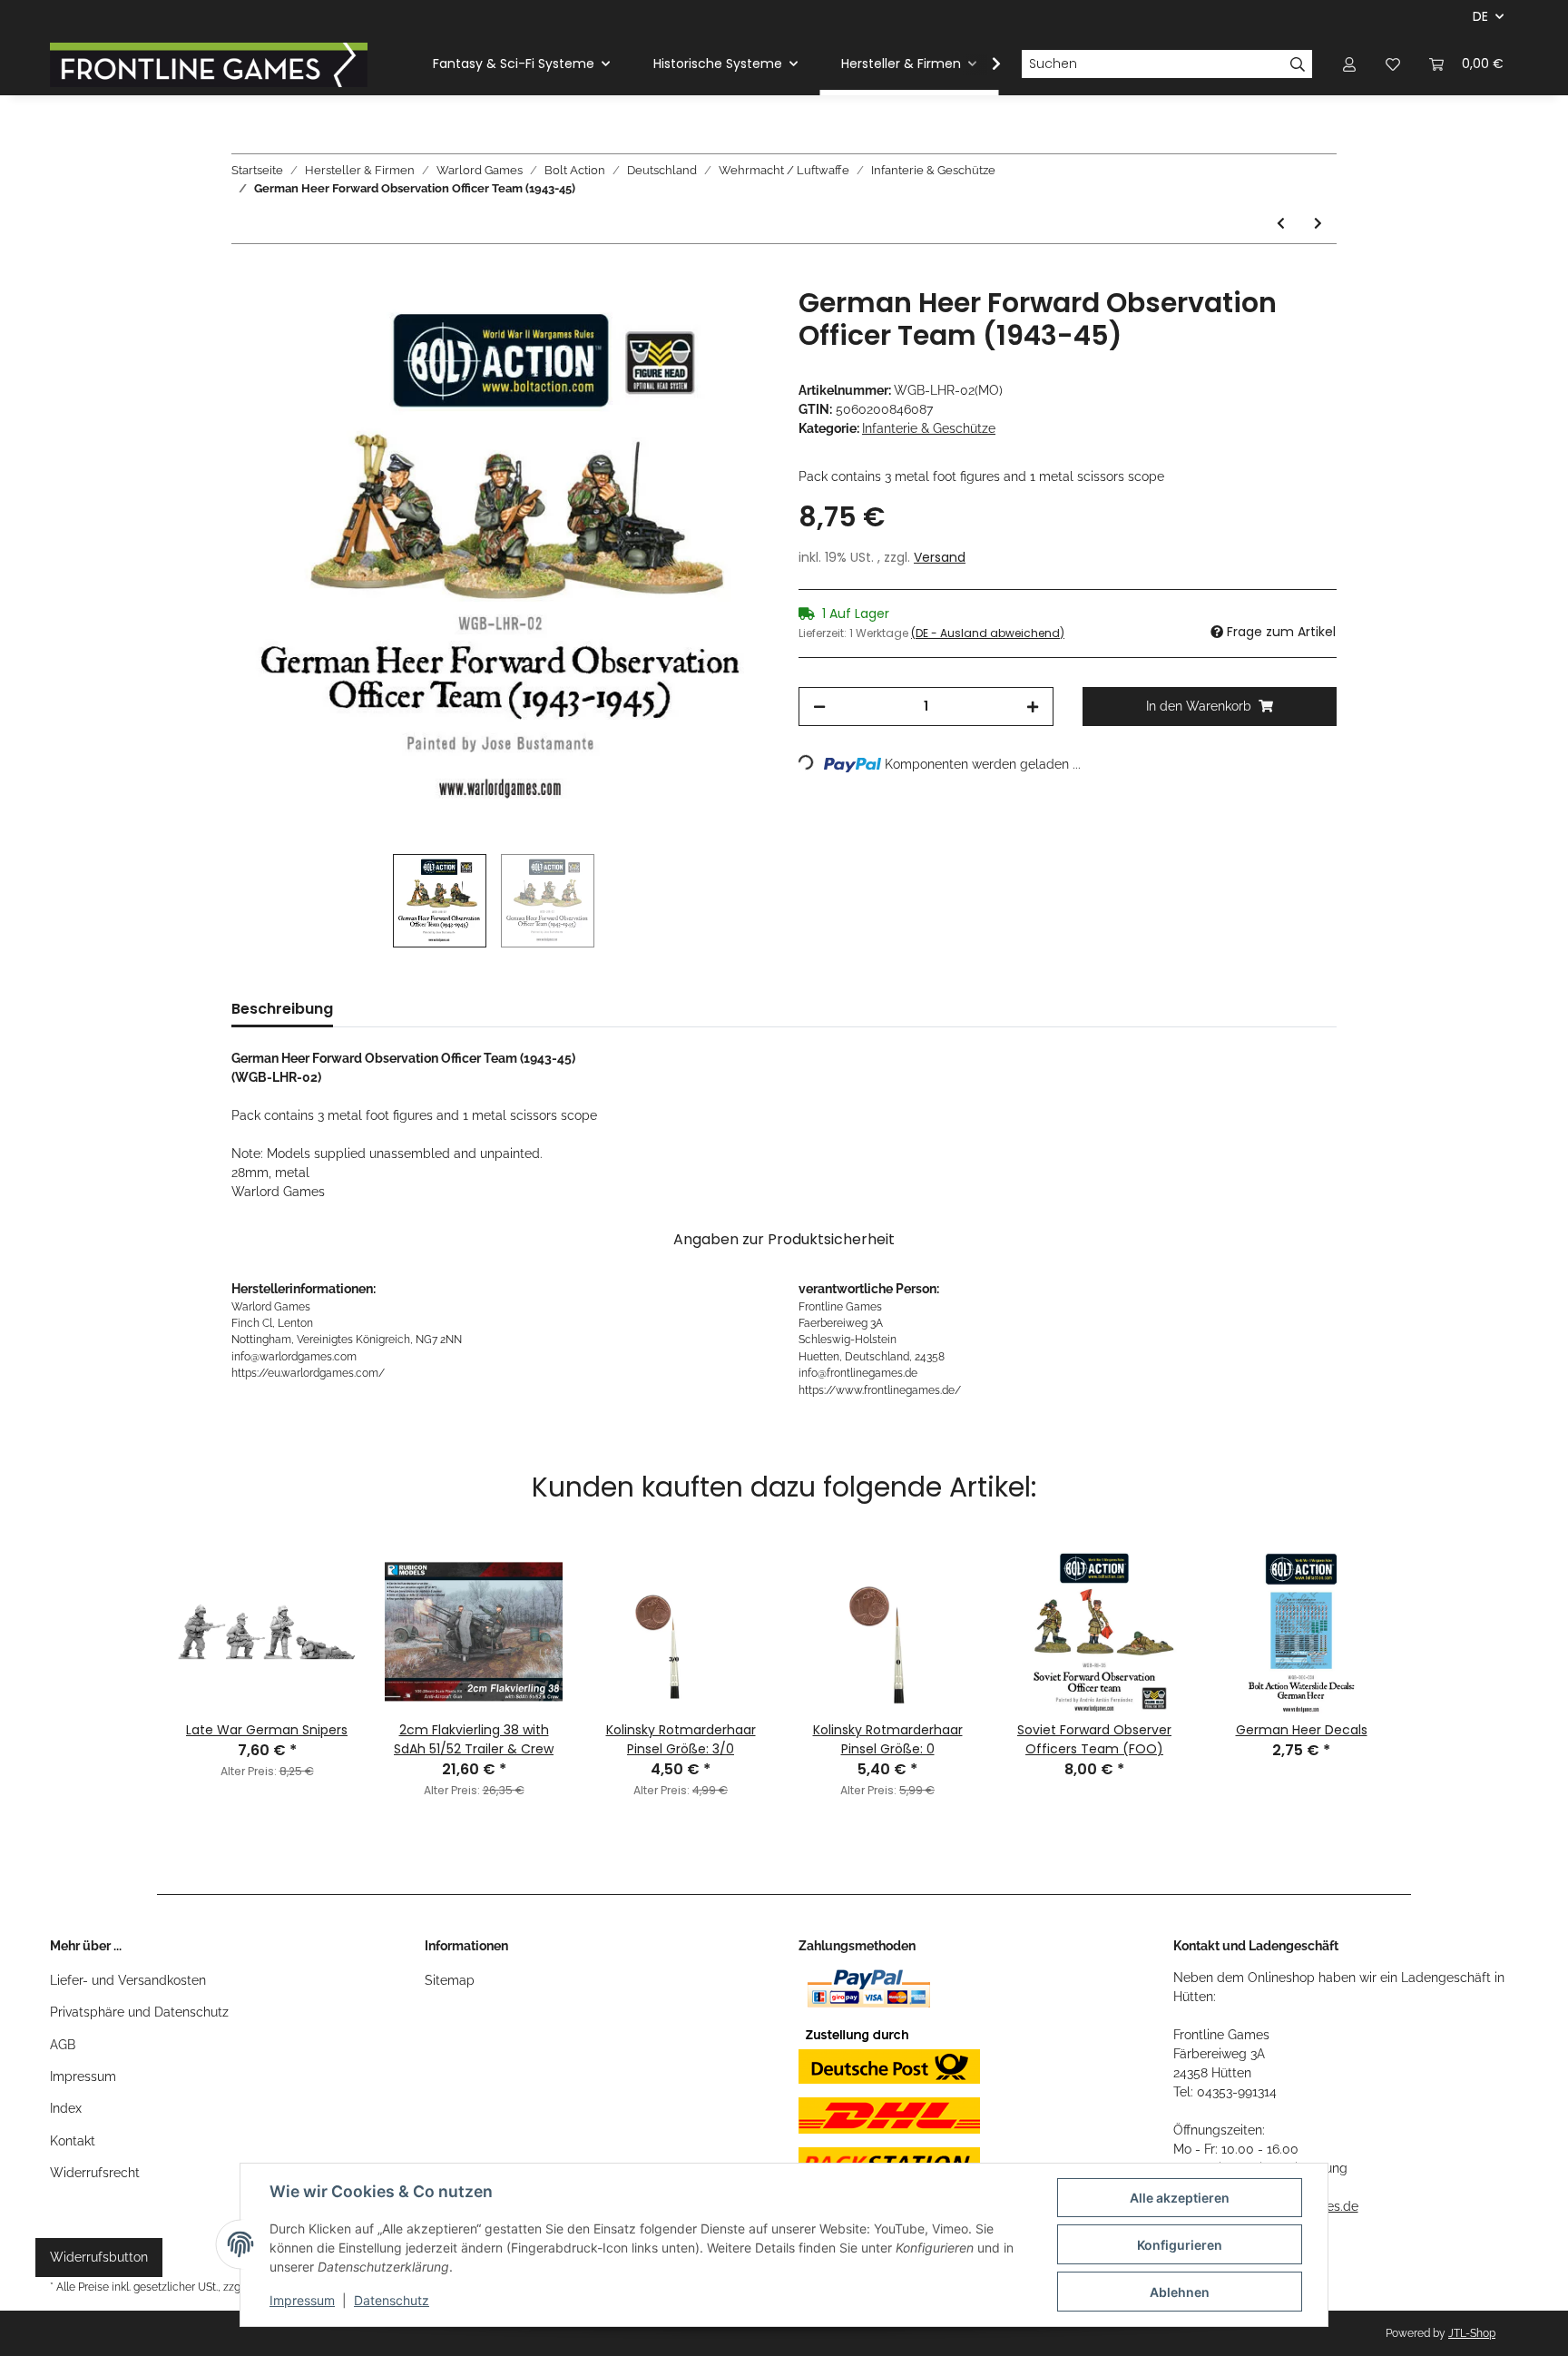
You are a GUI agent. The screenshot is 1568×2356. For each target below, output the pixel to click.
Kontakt (73, 2141)
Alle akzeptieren (1180, 2198)
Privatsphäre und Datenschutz (139, 2012)
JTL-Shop (1472, 2333)
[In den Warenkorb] (246, 277)
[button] (1349, 64)
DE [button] (1480, 16)
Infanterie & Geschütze (929, 428)
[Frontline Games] (209, 64)
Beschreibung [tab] (282, 1009)
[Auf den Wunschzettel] (731, 321)
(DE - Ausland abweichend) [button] (988, 633)
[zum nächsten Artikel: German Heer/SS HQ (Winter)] (1318, 224)
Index (66, 2108)
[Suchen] (1298, 64)
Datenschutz (392, 2300)
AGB (63, 2045)
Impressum (83, 2076)
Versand (940, 557)
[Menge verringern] (819, 707)
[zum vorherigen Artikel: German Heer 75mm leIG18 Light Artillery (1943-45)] (1281, 224)
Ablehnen (1180, 2292)
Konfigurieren (1180, 2245)
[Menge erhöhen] (1033, 707)
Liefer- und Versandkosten (128, 1980)
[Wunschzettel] (1393, 64)
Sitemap (450, 1980)
